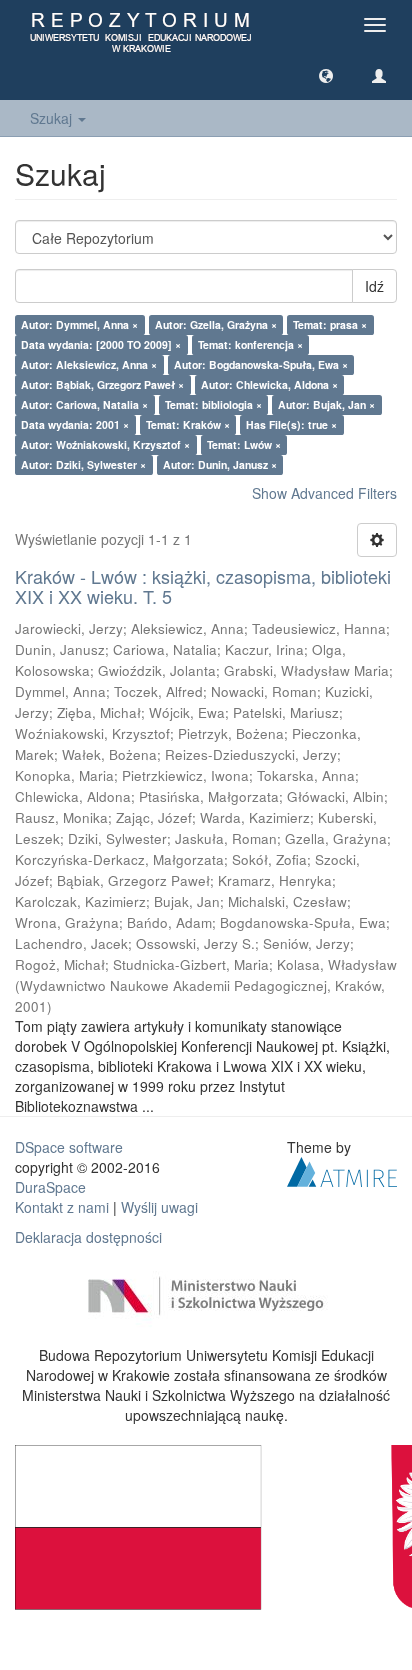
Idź (374, 286)
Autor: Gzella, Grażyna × (216, 324)
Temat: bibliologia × (213, 404)
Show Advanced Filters (324, 493)
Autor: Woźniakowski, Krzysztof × (105, 444)
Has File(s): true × (291, 424)
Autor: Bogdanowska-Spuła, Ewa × (261, 364)
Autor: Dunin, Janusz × (220, 464)
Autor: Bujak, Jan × (326, 404)
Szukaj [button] (53, 118)
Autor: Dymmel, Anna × (79, 324)
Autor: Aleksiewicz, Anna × (89, 364)
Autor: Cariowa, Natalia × (84, 404)
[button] (326, 75)
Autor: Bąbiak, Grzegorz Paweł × (102, 384)
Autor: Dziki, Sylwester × (83, 464)
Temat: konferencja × (250, 344)
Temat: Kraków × (188, 424)
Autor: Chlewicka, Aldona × (269, 384)
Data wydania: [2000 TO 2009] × (101, 344)
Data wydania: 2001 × (75, 424)
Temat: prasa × (330, 324)
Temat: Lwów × (244, 444)
